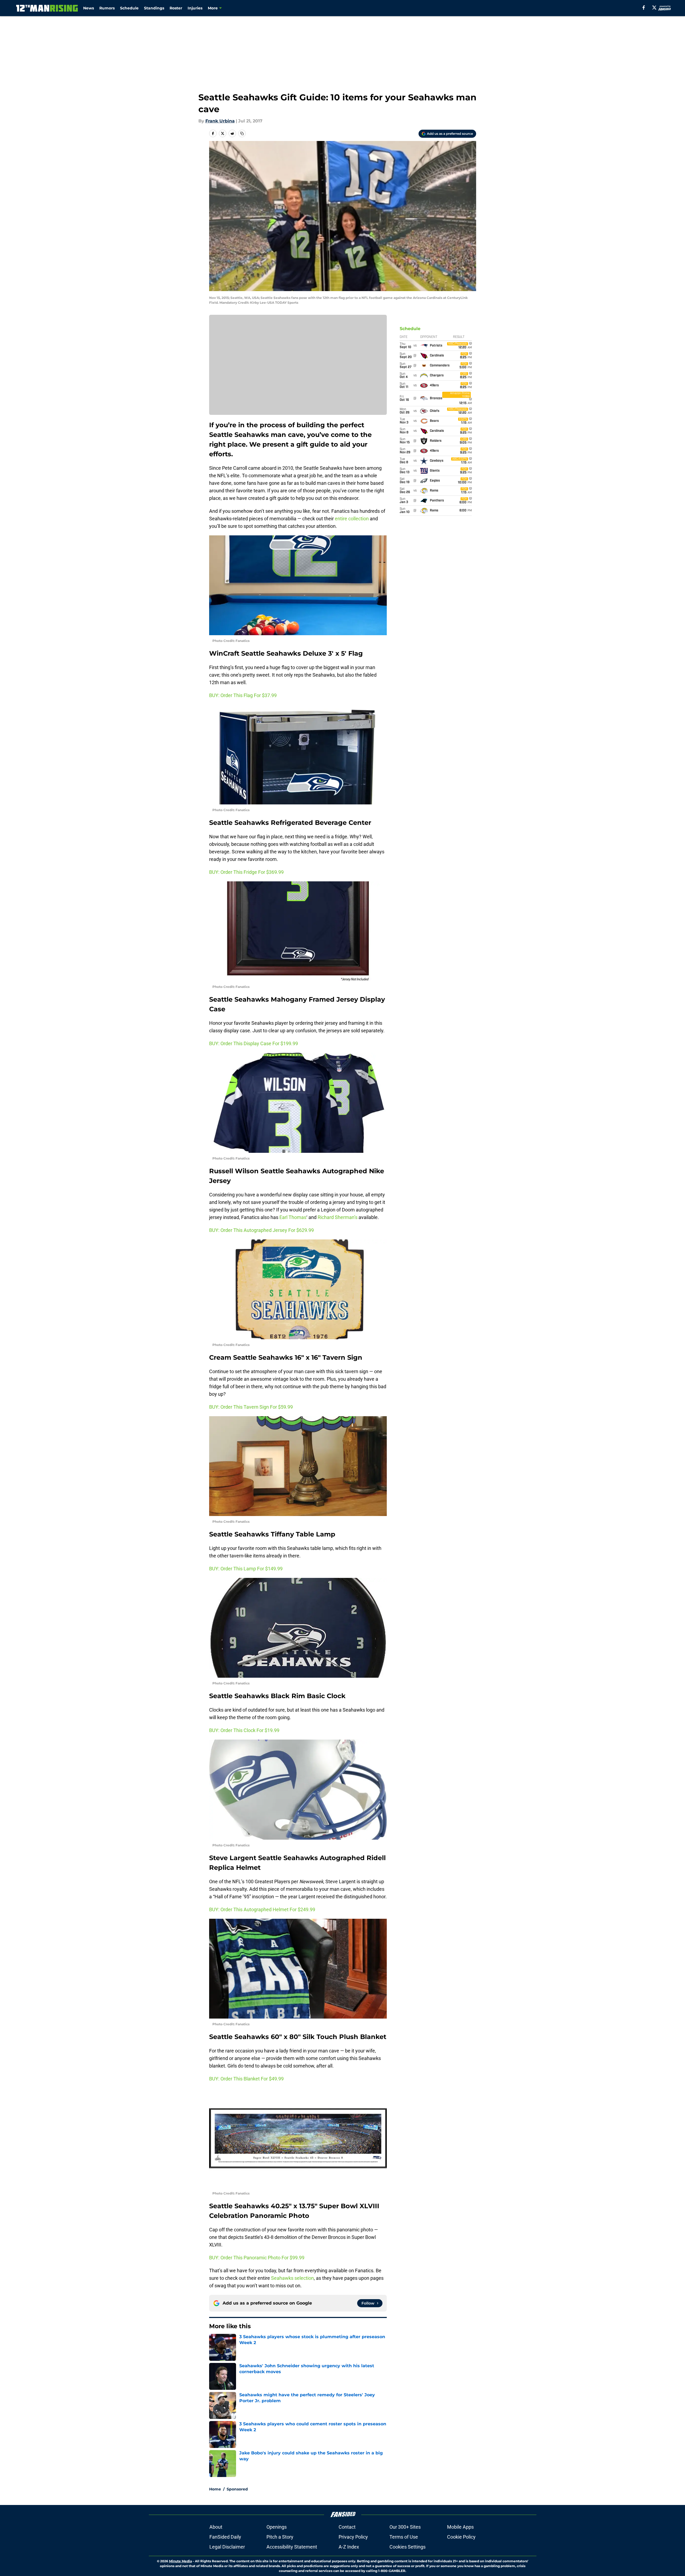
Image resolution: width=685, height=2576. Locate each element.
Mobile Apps (460, 2527)
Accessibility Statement (292, 2547)
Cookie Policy (461, 2537)
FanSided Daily (225, 2537)
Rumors (107, 8)
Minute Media (180, 2561)
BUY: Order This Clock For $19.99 (244, 1730)
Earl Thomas (293, 1217)
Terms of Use (404, 2537)
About (216, 2527)
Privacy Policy (353, 2537)
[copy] (242, 133)
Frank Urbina (220, 121)
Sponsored (237, 2489)
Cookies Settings (408, 2547)
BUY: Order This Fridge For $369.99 (246, 872)
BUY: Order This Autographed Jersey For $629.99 (261, 1230)
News (89, 8)
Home (215, 2489)
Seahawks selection (292, 2278)
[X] (654, 8)
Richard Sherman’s (338, 1217)
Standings (154, 8)
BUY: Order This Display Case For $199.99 (254, 1043)
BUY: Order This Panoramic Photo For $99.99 (257, 2258)
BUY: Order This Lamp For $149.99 (246, 1569)
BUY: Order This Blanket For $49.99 (246, 2079)
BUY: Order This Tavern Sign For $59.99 (251, 1407)
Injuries (195, 8)
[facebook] (644, 8)
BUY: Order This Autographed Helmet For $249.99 (262, 1909)
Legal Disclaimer (227, 2547)
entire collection (352, 519)
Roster (176, 8)
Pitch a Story (280, 2537)
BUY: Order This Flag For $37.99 (243, 695)
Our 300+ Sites (405, 2527)
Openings (277, 2527)
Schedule (129, 8)
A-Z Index (349, 2547)
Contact (347, 2527)
